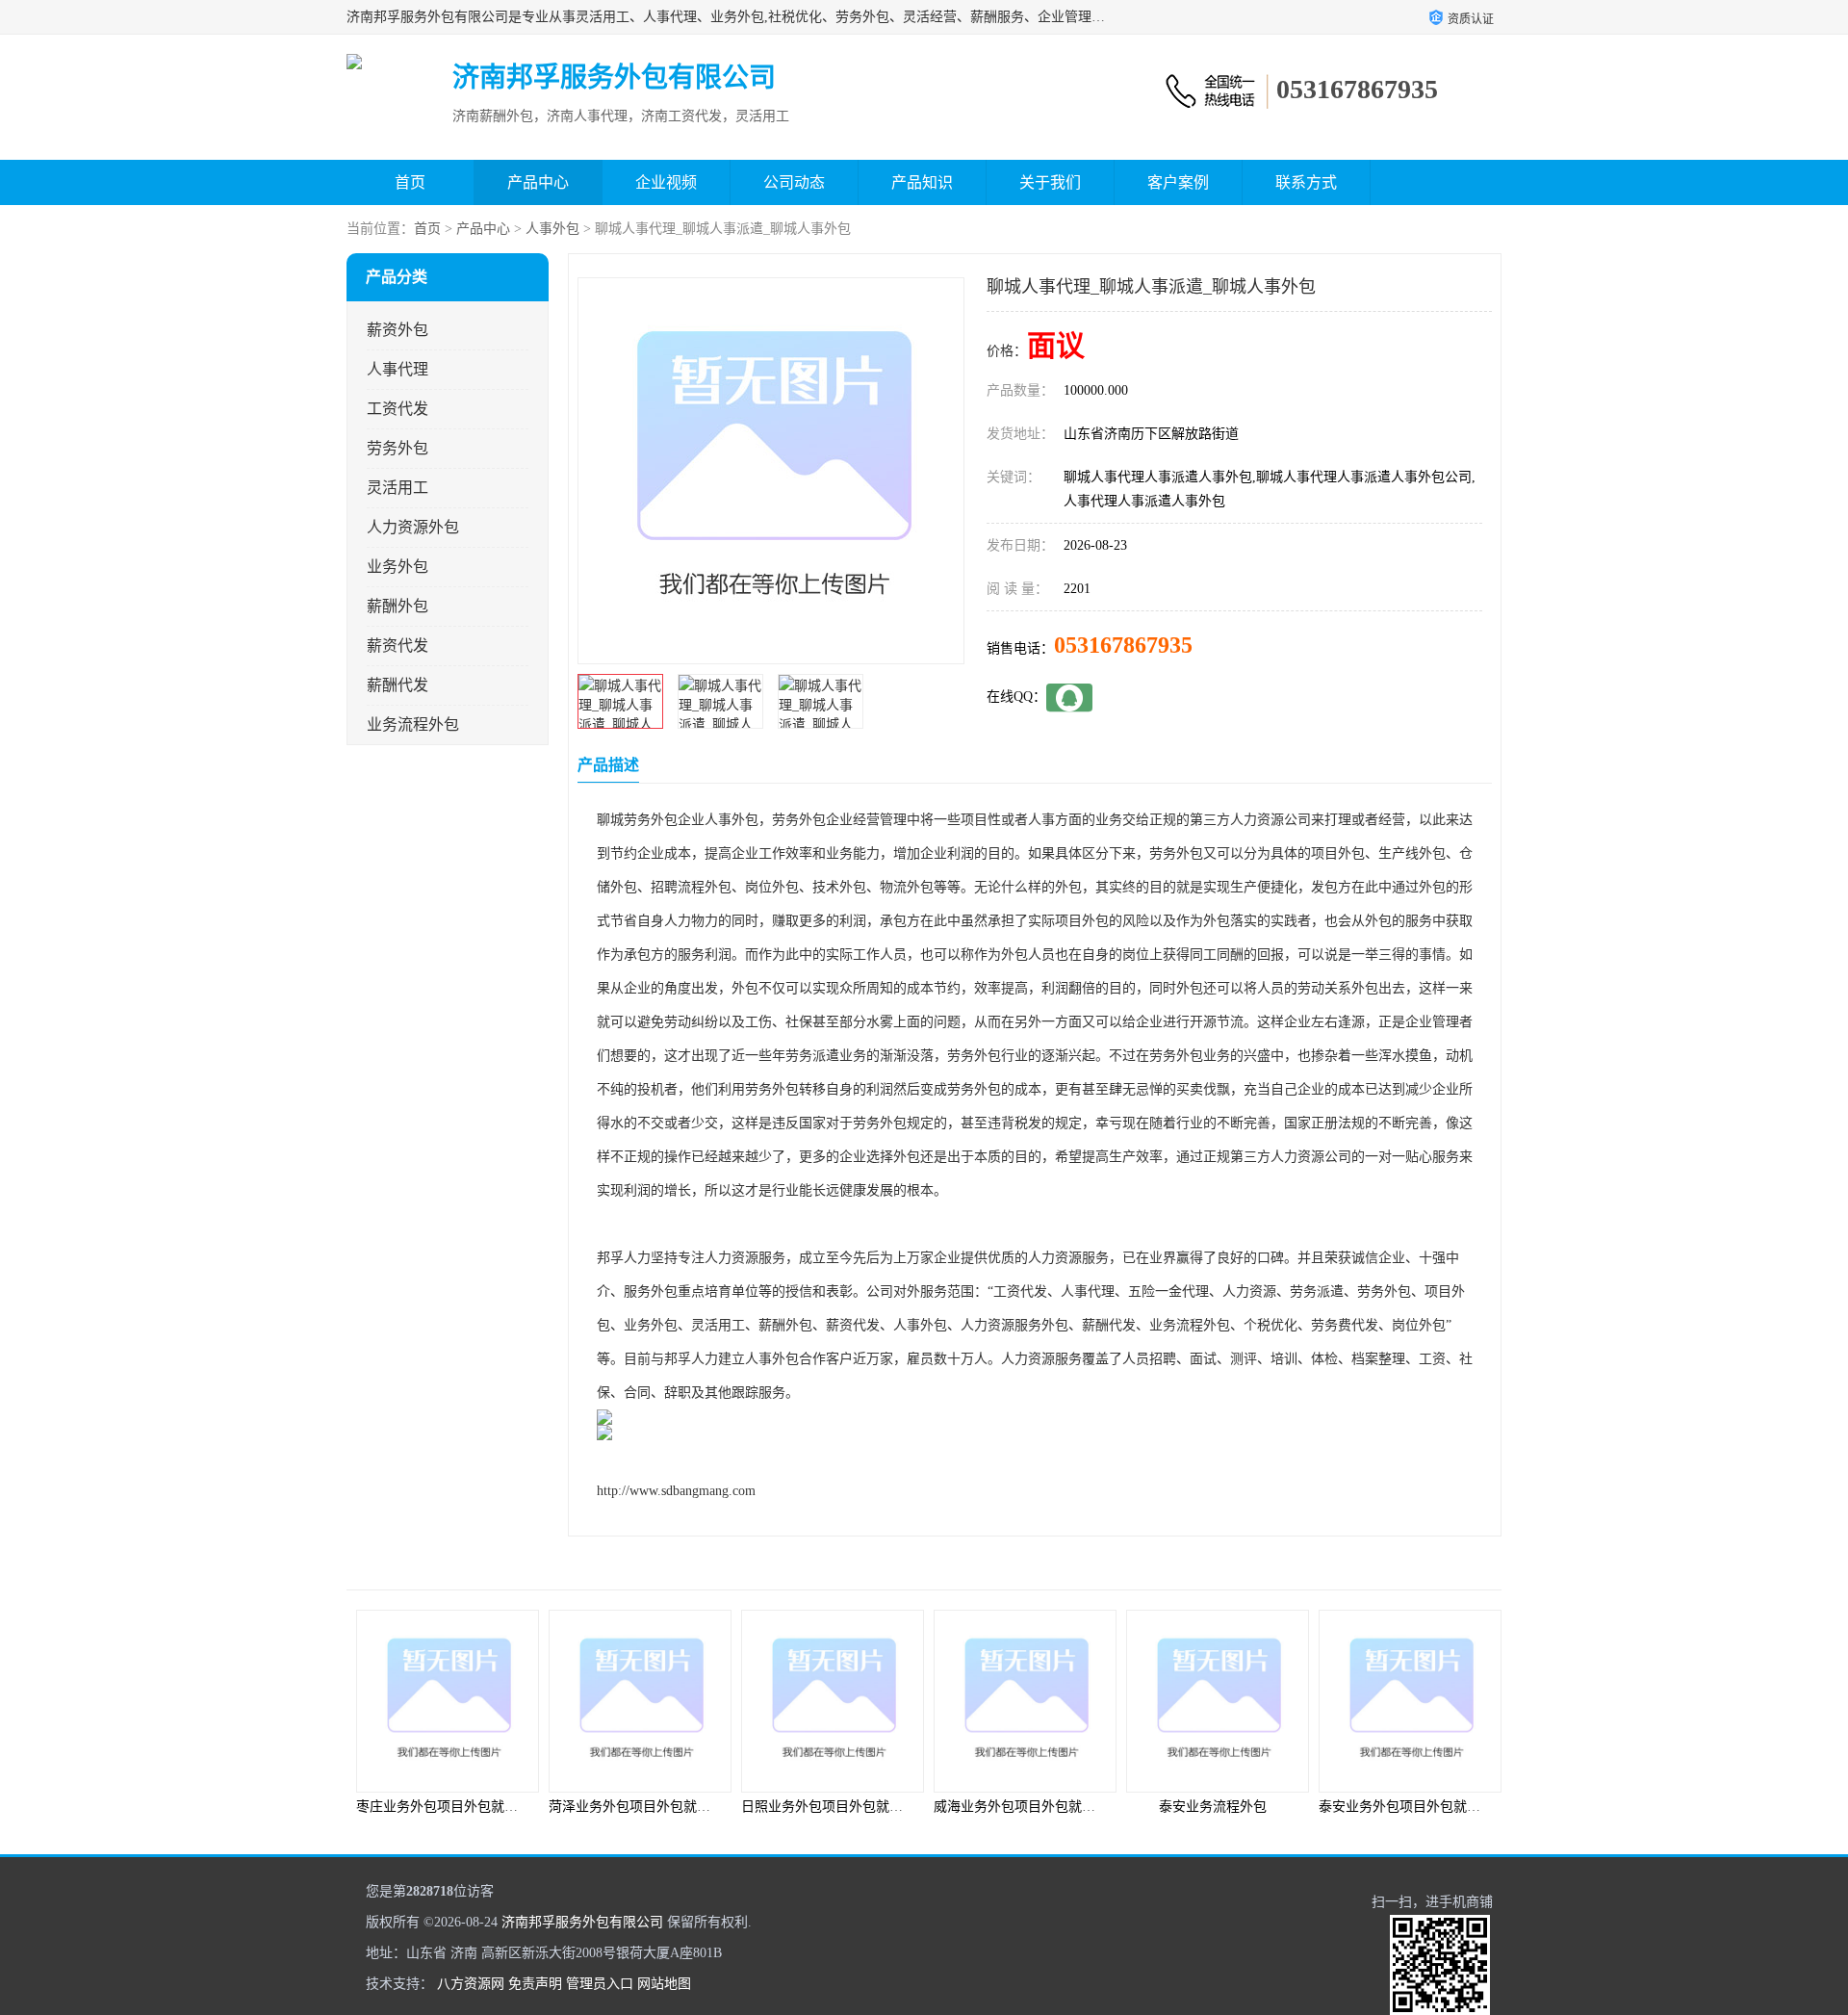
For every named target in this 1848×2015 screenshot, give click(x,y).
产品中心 (538, 182)
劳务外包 (398, 448)
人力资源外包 (413, 527)
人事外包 (552, 229)
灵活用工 (398, 488)
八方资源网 (471, 1984)
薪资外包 (398, 330)
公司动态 (794, 182)
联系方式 (1306, 182)
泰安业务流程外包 (1213, 1807)
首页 (410, 182)
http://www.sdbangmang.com (676, 1491)
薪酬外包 (398, 606)
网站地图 (664, 1984)
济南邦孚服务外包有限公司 (582, 1922)
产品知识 (922, 182)
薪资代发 (398, 646)
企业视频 (666, 182)
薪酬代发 (398, 685)
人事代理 (398, 369)
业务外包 (398, 567)
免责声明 (535, 1984)
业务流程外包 (413, 724)
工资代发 (398, 409)
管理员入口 (600, 1984)
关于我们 (1050, 182)
